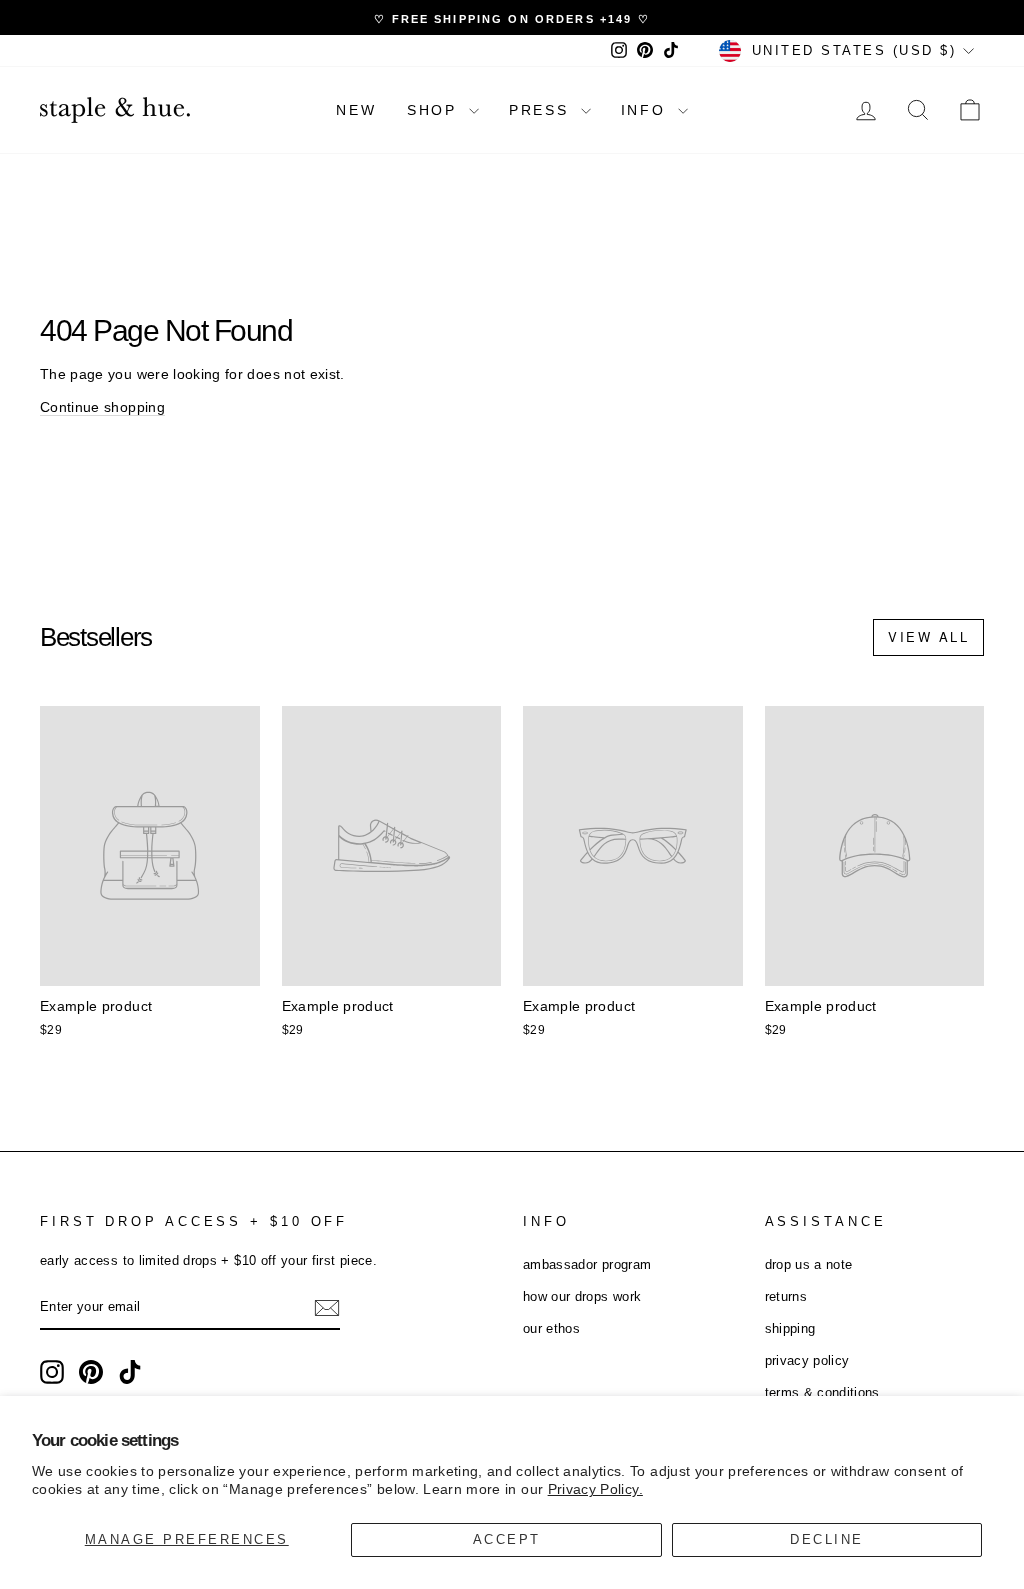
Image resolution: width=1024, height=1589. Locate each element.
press (542, 110)
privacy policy (807, 1360)
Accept (507, 1539)
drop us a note (809, 1264)
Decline (827, 1539)
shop (435, 110)
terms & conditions (822, 1392)
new (356, 110)
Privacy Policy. (595, 1489)
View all (928, 636)
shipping (790, 1328)
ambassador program (587, 1264)
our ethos (551, 1328)
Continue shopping (102, 407)
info (647, 110)
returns (786, 1296)
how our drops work (582, 1296)
